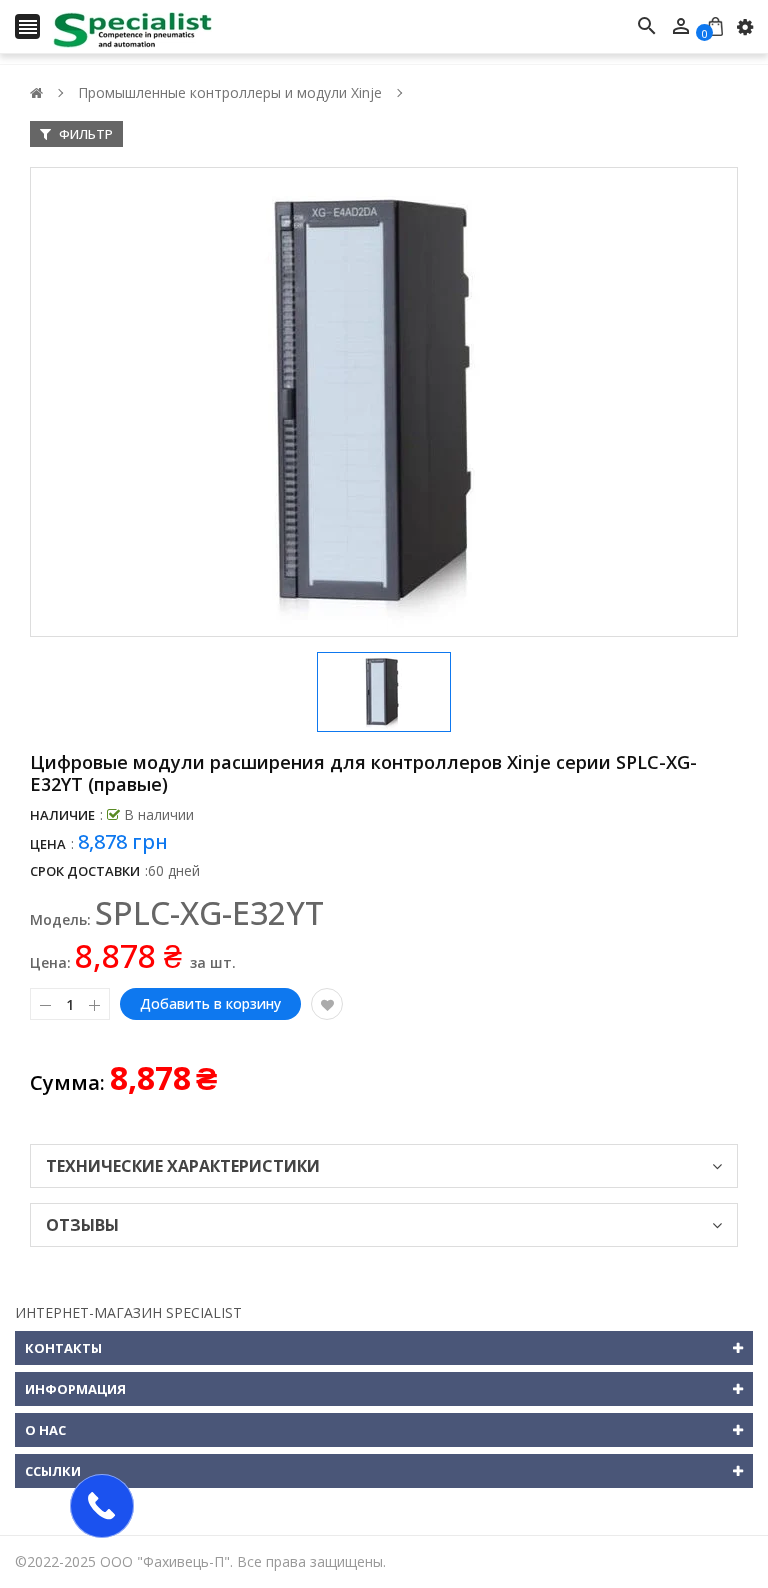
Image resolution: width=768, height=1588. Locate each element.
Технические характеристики (183, 1166)
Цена (48, 844)
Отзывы (82, 1225)
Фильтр (84, 134)
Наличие (62, 815)
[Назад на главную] (36, 92)
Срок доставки (85, 871)
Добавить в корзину (210, 1003)
